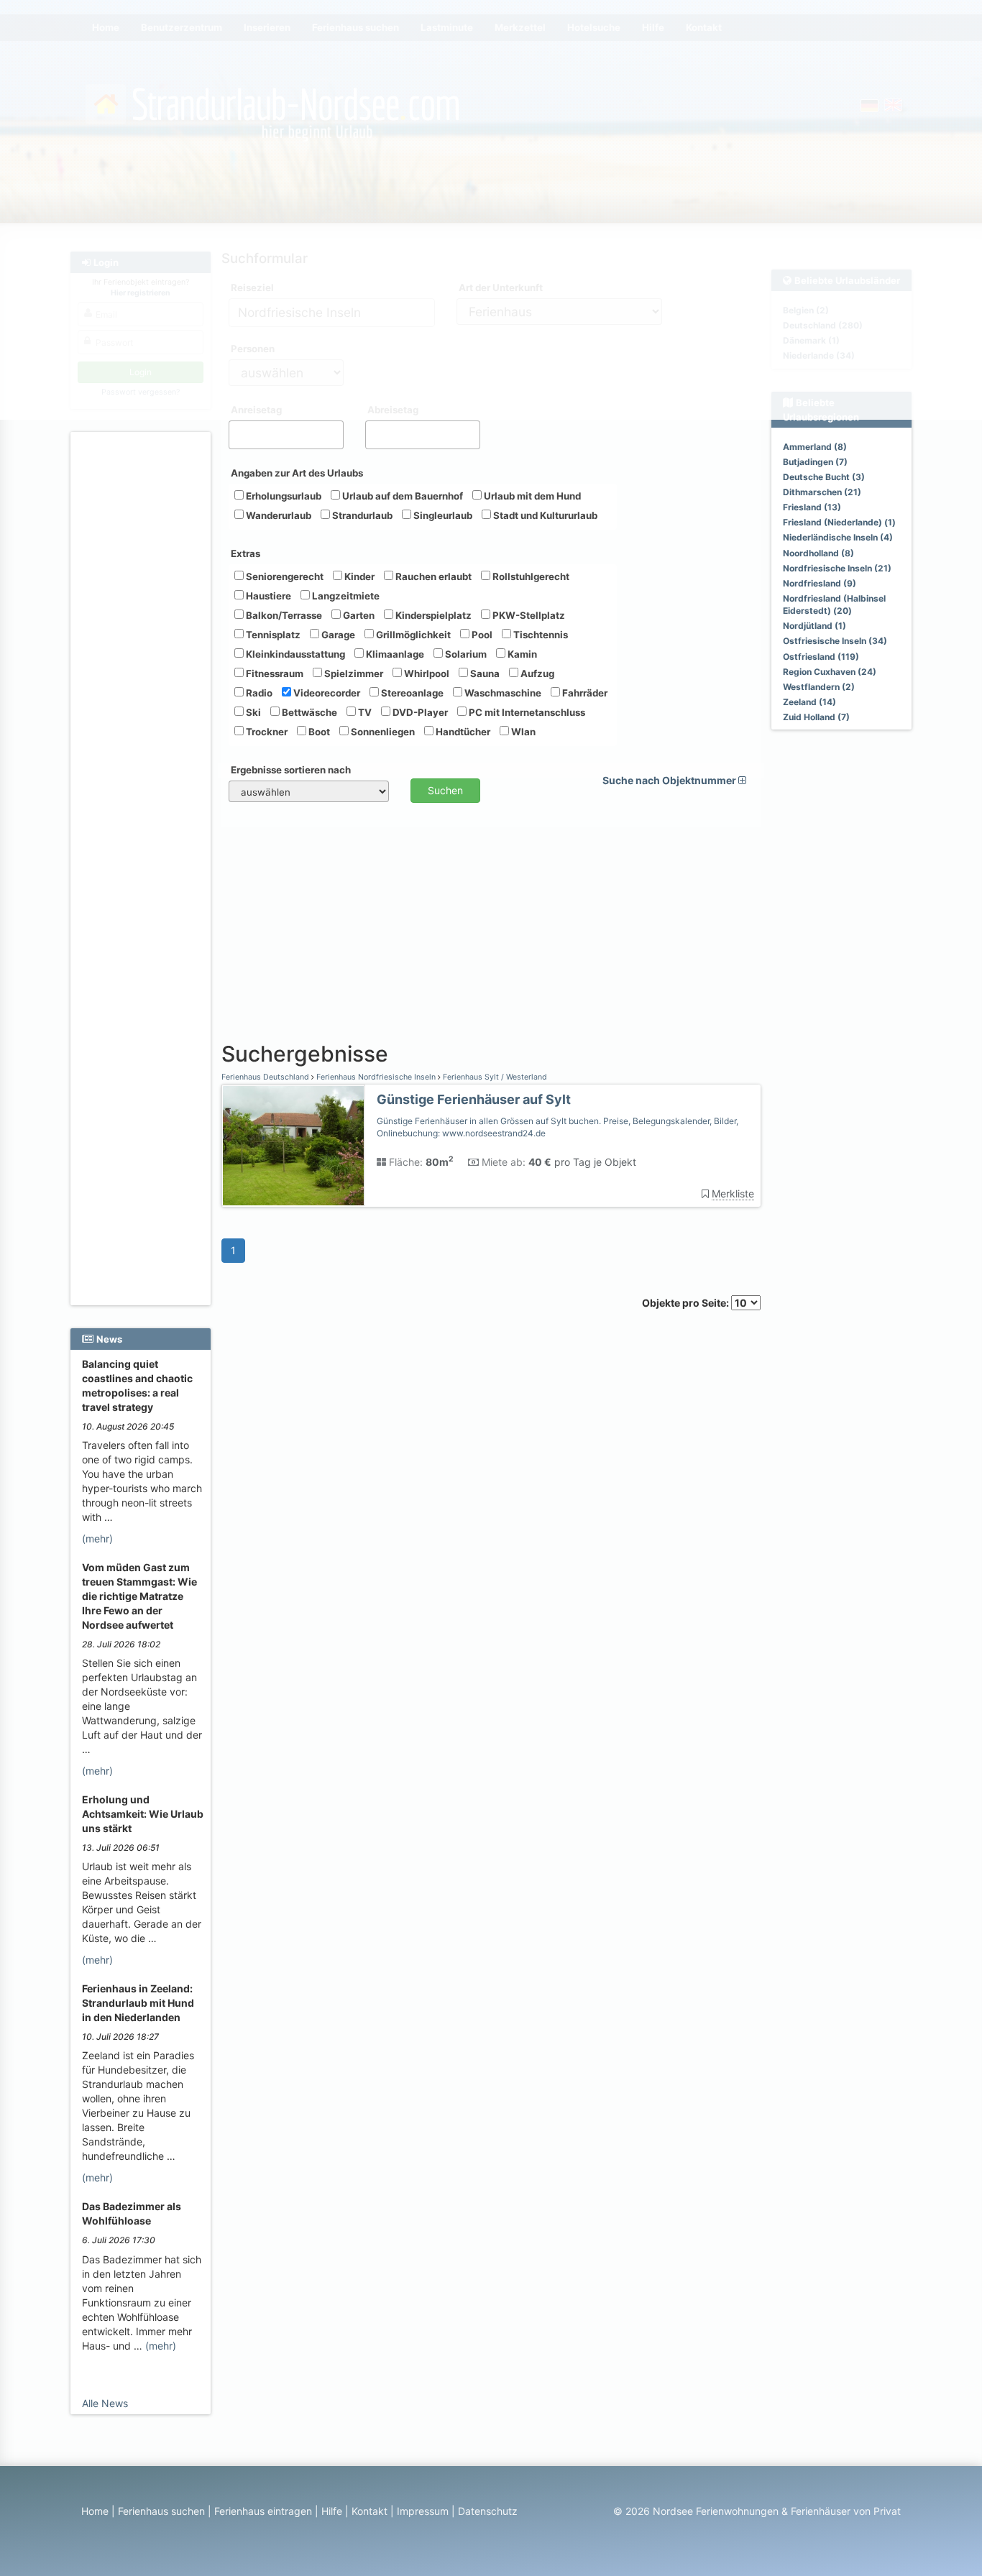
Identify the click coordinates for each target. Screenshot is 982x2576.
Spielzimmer (353, 673)
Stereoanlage (411, 693)
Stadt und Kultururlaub (544, 515)
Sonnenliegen (382, 732)
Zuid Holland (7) (816, 717)
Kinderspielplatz (432, 615)
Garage (337, 635)
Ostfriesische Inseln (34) (835, 641)
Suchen (445, 790)
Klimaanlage (394, 654)
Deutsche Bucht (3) (824, 477)
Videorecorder (326, 693)
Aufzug (536, 673)
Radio (258, 693)
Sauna (484, 673)
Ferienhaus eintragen (263, 2511)
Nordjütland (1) (814, 626)
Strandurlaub (361, 515)
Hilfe (332, 2511)
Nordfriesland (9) (820, 583)
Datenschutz (488, 2511)
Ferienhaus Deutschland (266, 1077)
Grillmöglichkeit (412, 635)
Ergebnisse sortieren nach (291, 770)
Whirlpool (426, 673)
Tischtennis (540, 635)
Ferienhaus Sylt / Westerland (494, 1077)
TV (364, 712)
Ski (252, 712)
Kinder (358, 576)
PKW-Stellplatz (528, 615)
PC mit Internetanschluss (526, 712)
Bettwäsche (308, 712)
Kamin (521, 654)
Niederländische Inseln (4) (838, 537)
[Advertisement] (143, 655)
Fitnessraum (274, 673)
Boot (318, 732)
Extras (245, 553)
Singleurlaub (442, 515)
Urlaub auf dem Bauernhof (401, 496)
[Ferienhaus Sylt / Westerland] (293, 1146)
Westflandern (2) (819, 687)
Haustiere (267, 596)
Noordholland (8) (818, 553)
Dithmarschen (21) (822, 492)
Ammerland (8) (815, 447)
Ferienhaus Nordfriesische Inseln (376, 1077)
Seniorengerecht (284, 576)
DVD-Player (419, 712)
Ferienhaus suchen (161, 2511)
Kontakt (370, 2511)
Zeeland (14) (809, 702)
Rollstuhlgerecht (530, 576)
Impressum (423, 2511)
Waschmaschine (502, 693)
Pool (481, 635)
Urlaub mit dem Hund (531, 496)
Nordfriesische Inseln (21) (837, 568)
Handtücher (462, 732)
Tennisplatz (272, 635)
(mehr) (97, 1538)
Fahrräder (584, 693)
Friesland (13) (812, 507)
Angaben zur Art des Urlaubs (297, 473)
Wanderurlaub (277, 515)
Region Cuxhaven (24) (830, 672)
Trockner (266, 732)
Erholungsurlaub (283, 496)
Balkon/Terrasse (283, 615)
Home (95, 2511)
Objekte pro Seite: (687, 1303)
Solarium (465, 654)
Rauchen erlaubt (432, 576)
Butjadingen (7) (815, 462)
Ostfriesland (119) (821, 657)
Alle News (105, 2403)
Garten (358, 615)
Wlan (522, 732)
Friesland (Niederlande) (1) (839, 522)
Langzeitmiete (345, 596)
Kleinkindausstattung (294, 654)
